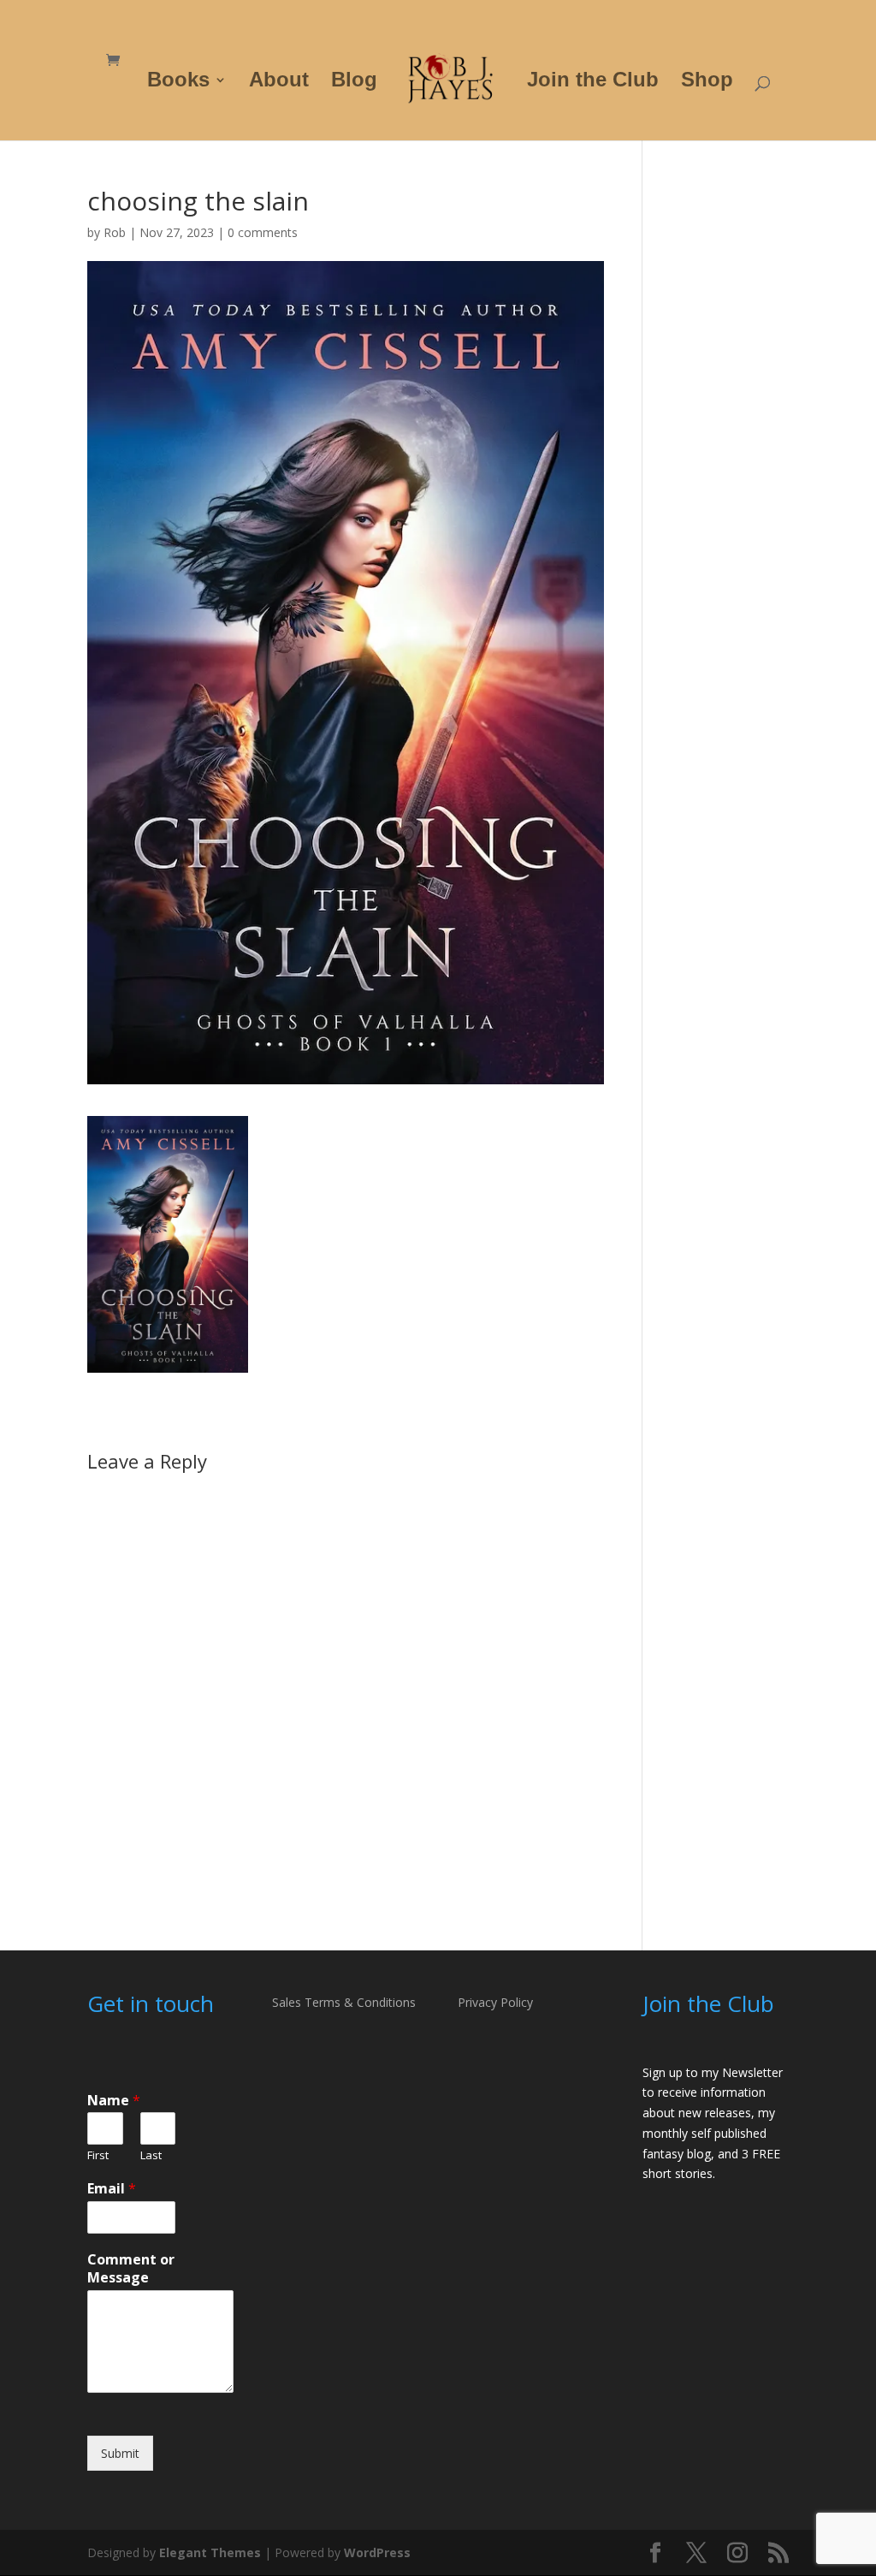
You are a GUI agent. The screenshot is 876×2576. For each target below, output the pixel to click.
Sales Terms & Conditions (344, 2002)
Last (151, 2155)
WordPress (377, 2552)
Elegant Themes (210, 2552)
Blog (354, 82)
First (98, 2155)
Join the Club (593, 82)
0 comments (263, 232)
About (279, 82)
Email (112, 2189)
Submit (120, 2453)
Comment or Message (131, 2269)
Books (178, 82)
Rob (115, 232)
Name (114, 2101)
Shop (707, 82)
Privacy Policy (495, 2002)
